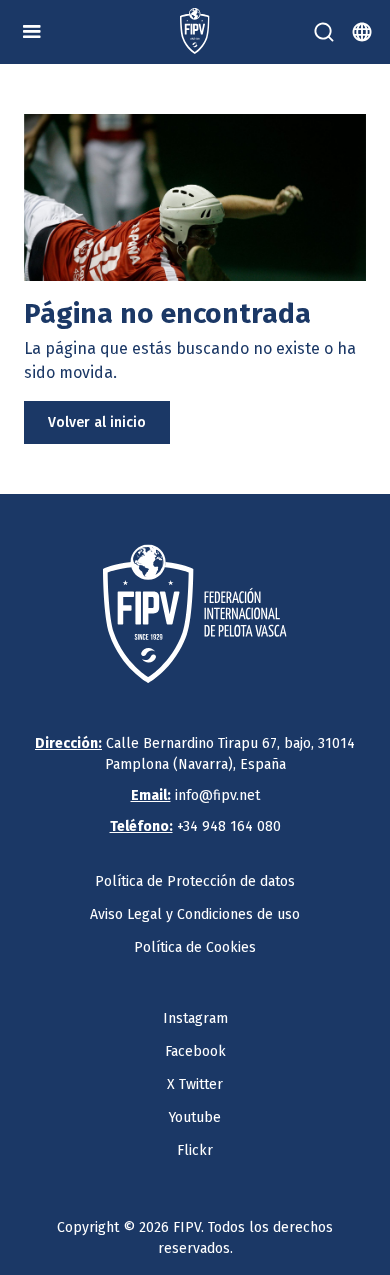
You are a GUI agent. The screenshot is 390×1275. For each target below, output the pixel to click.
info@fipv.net (195, 795)
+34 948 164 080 (195, 826)
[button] (32, 32)
